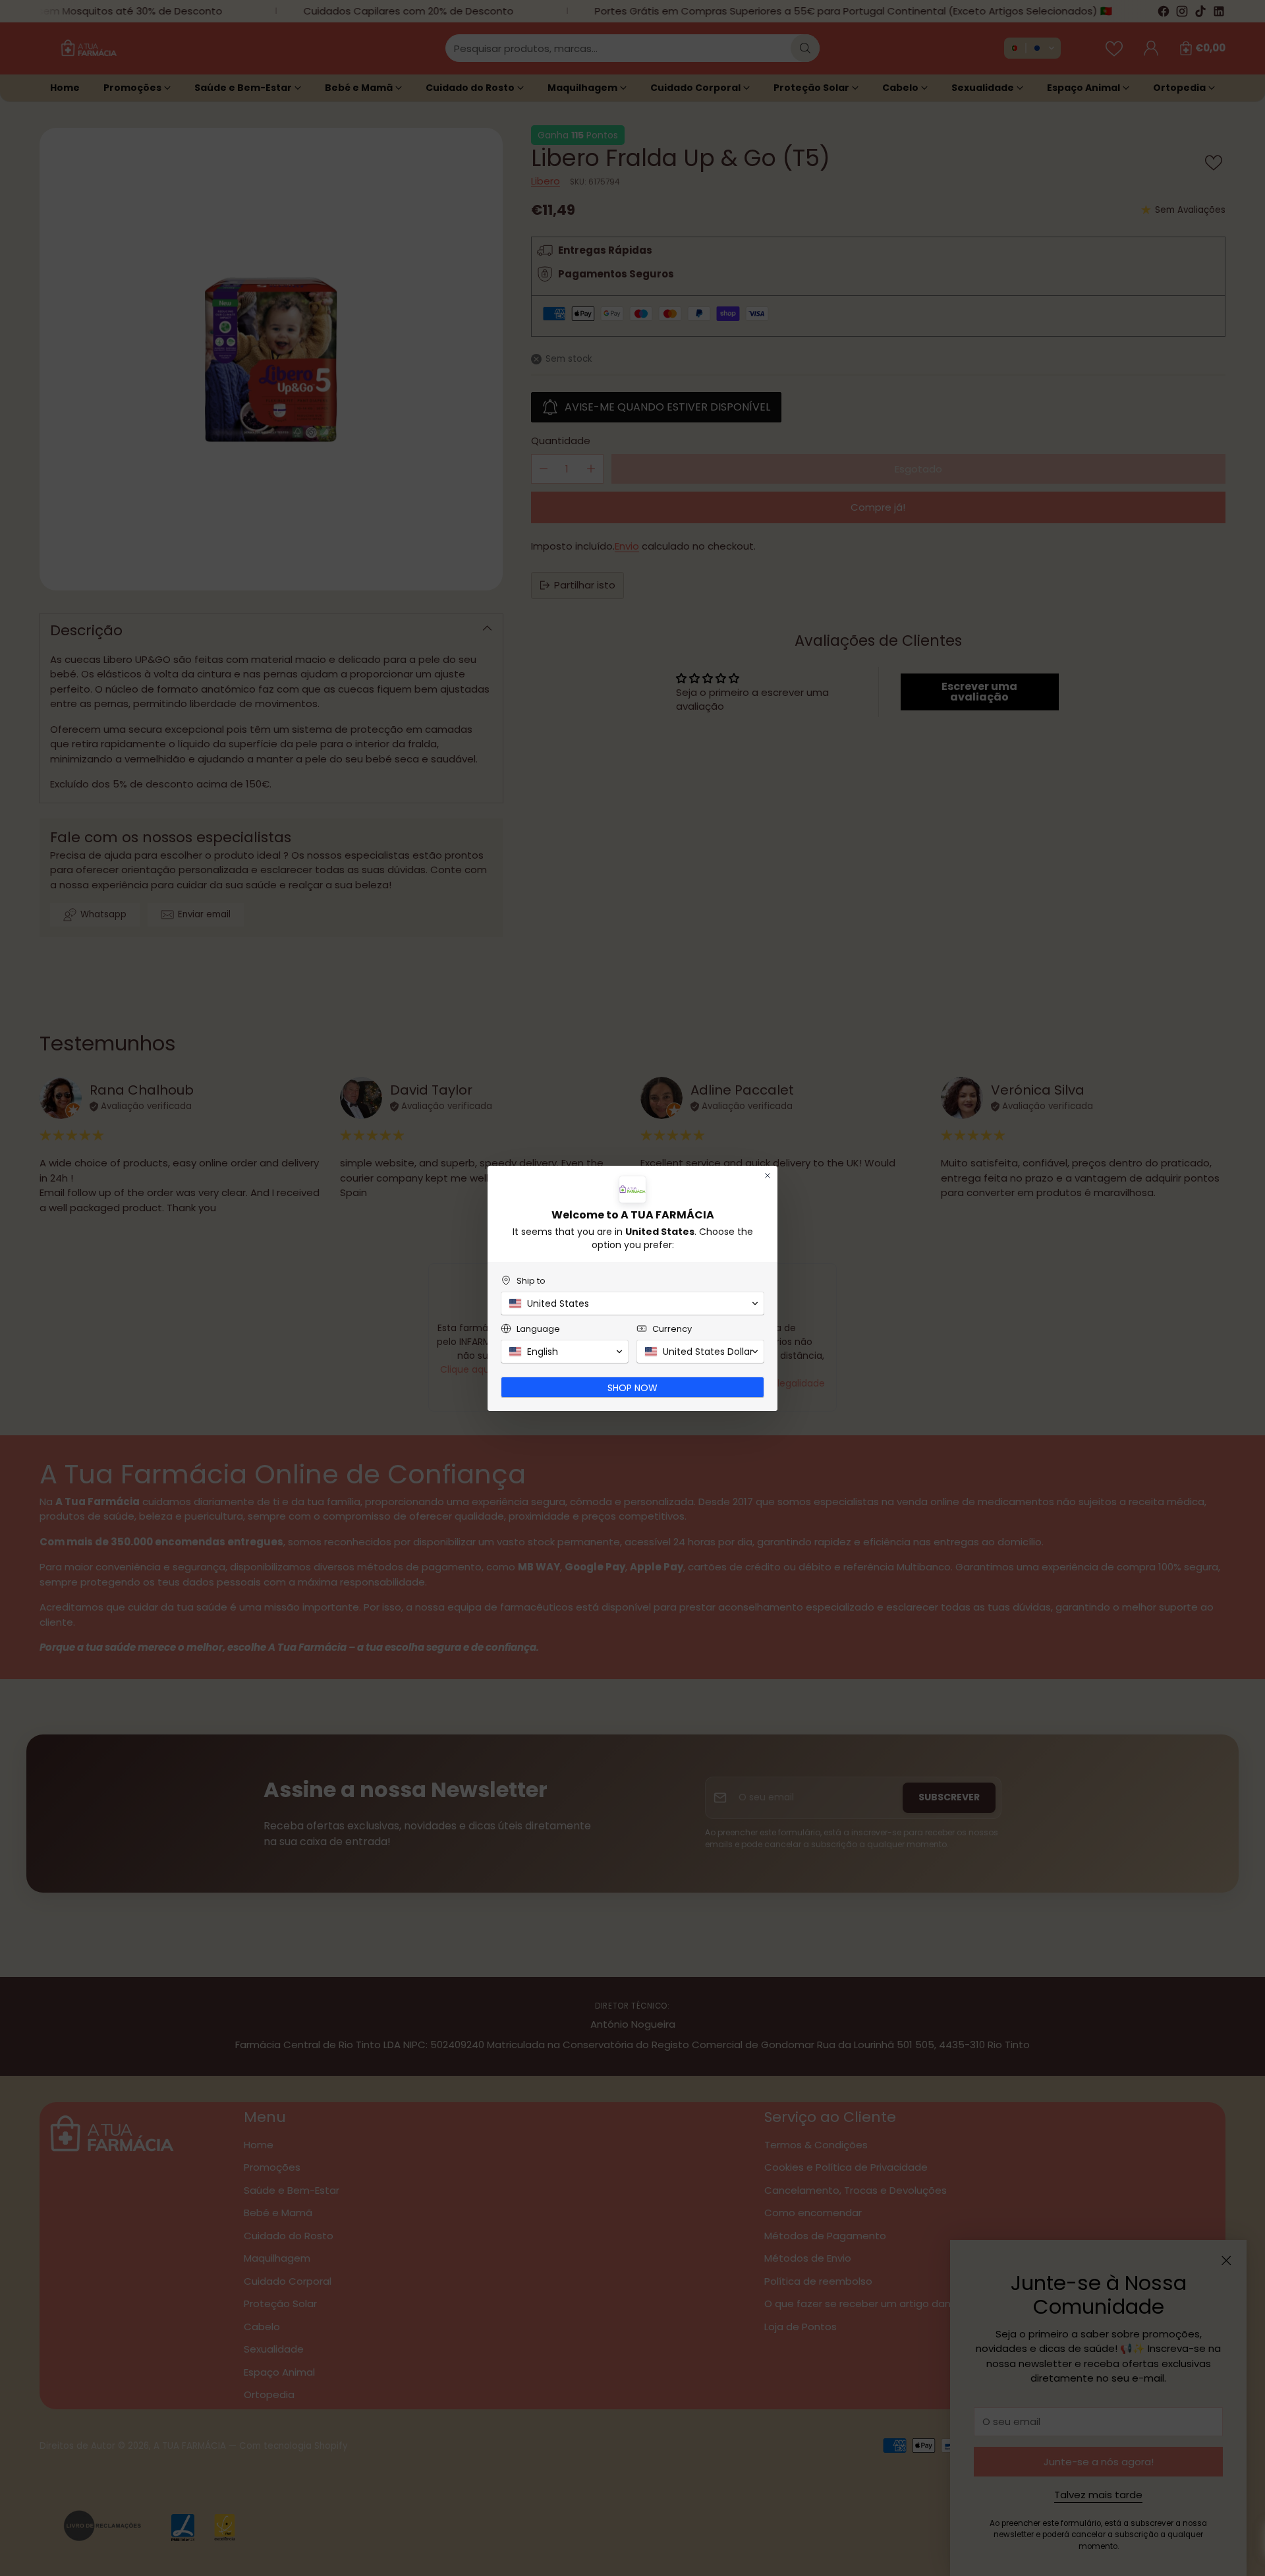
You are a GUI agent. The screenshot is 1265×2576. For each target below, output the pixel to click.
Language (538, 1329)
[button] (632, 1303)
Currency (672, 1329)
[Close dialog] (768, 1176)
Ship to (531, 1281)
